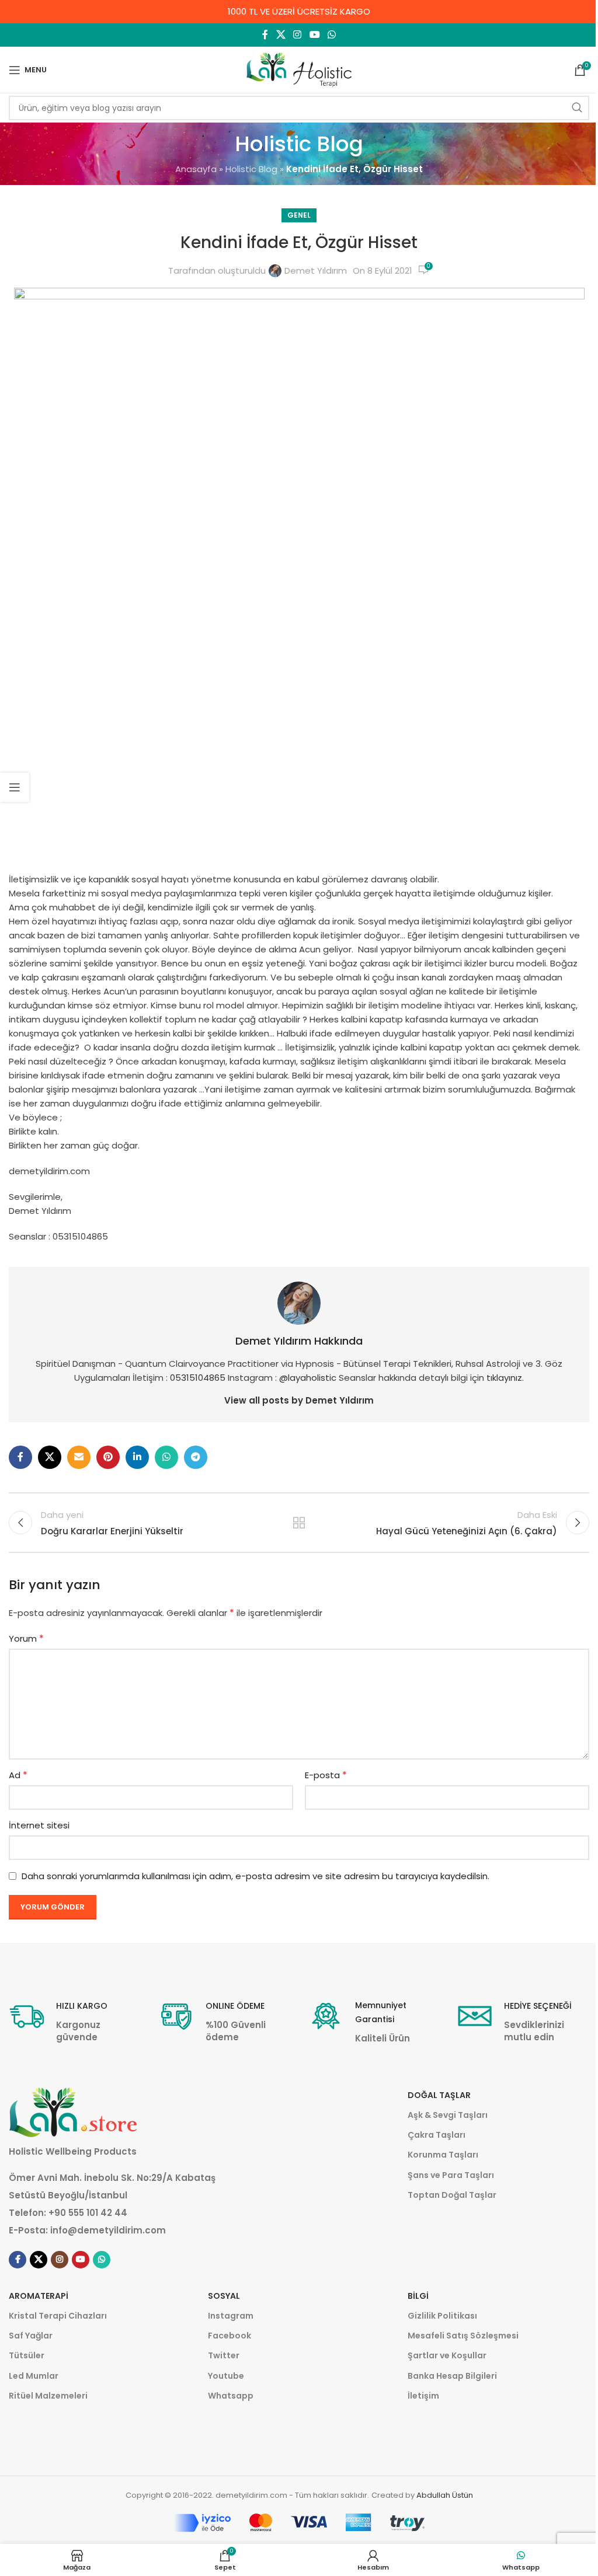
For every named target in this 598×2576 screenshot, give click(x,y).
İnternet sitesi (39, 1825)
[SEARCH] (577, 108)
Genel (299, 215)
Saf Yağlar (31, 2336)
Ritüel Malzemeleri (48, 2396)
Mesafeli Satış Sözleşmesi (463, 2336)
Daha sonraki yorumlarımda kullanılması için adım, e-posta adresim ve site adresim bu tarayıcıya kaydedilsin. (255, 1876)
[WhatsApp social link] (331, 35)
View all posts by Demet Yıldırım (299, 1400)
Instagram (231, 2316)
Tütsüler (27, 2355)
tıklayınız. (505, 1378)
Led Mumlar (34, 2376)
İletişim (423, 2396)
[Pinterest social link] (108, 1457)
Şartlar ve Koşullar (447, 2355)
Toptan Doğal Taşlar (452, 2195)
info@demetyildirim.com (108, 2230)
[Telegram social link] (196, 1457)
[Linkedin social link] (137, 1457)
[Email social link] (79, 1457)
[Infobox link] (75, 2021)
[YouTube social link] (314, 35)
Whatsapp (231, 2396)
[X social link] (281, 35)
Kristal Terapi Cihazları (58, 2316)
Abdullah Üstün (445, 2495)
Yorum (26, 1638)
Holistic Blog (251, 169)
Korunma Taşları (443, 2155)
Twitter (224, 2355)
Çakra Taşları (437, 2135)
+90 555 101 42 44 (88, 2213)
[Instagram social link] (298, 35)
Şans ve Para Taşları (451, 2175)
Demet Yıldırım (316, 270)
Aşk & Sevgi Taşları (448, 2115)
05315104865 (198, 1378)
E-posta (326, 1775)
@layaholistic (309, 1378)
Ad (18, 1775)
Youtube (226, 2376)
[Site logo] (299, 69)
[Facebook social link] (265, 35)
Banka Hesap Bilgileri (452, 2376)
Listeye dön (299, 1523)
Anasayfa (196, 169)
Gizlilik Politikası (442, 2316)
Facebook (230, 2336)
